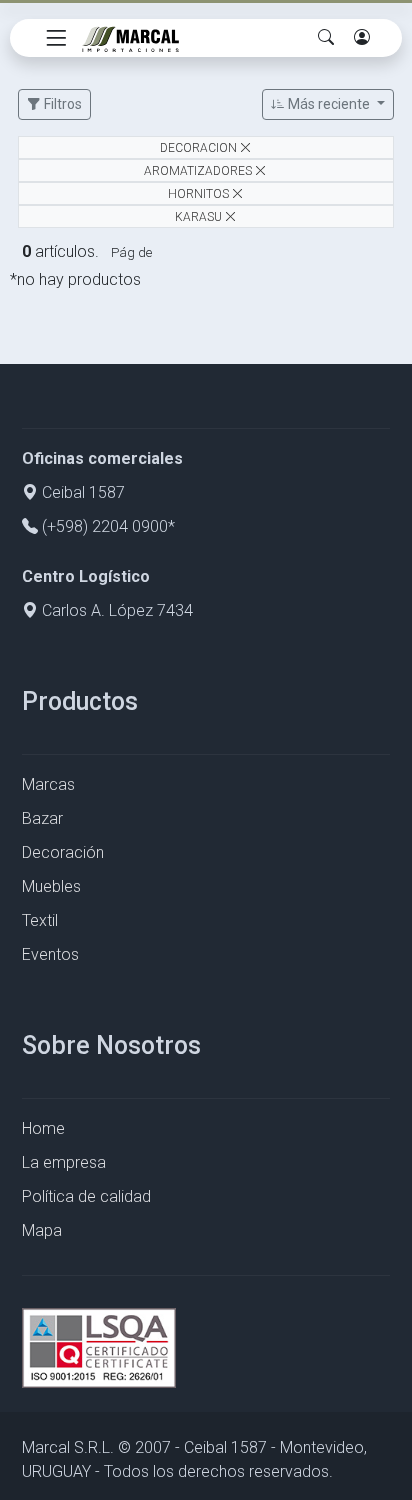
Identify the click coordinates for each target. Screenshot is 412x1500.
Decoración (63, 852)
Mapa (42, 1230)
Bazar (42, 818)
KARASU (200, 216)
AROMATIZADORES (198, 171)
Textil (40, 920)
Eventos (50, 954)
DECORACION (198, 148)
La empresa (64, 1162)
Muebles (51, 886)
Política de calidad (86, 1196)
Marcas (48, 784)
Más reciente (329, 104)
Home (43, 1128)
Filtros (61, 104)
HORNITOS (198, 193)
